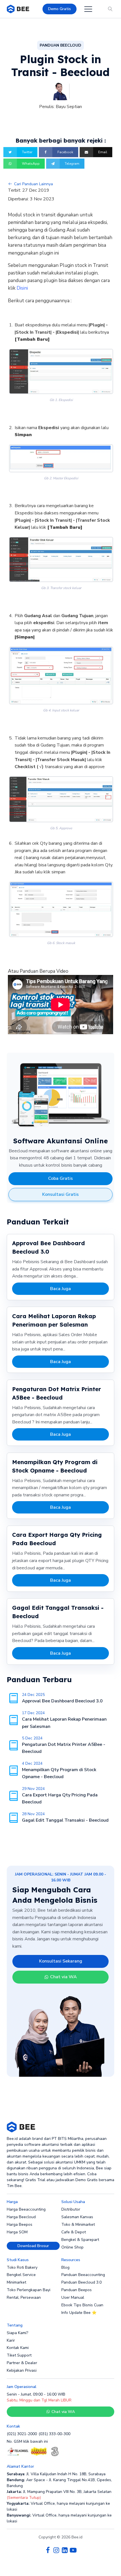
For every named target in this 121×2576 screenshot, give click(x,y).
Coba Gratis (60, 1178)
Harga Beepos (20, 2224)
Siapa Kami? (17, 2333)
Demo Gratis (60, 9)
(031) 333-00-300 (54, 2434)
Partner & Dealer (22, 2363)
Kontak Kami (18, 2348)
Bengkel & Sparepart (80, 2240)
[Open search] (110, 9)
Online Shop (72, 2247)
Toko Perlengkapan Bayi (29, 2290)
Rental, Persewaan (24, 2297)
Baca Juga (60, 1289)
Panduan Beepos (77, 2290)
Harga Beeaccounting (26, 2209)
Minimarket (16, 2282)
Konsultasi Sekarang (61, 1961)
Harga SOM (17, 2232)
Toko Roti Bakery (22, 2267)
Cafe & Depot (74, 2232)
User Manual (73, 2297)
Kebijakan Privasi (22, 2370)
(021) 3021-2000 (22, 2434)
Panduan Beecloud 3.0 (81, 2282)
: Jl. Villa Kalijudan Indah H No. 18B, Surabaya (56, 2474)
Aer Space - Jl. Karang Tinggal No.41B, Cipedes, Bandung (59, 2483)
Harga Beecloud (21, 2217)
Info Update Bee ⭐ (79, 2313)
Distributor (71, 2209)
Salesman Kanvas (77, 2217)
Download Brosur (33, 2246)
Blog (65, 2267)
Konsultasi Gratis (60, 1194)
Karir (11, 2340)
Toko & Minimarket (78, 2224)
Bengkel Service (21, 2275)
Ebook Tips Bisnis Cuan (82, 2305)
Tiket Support (19, 2355)
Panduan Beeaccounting (83, 2275)
